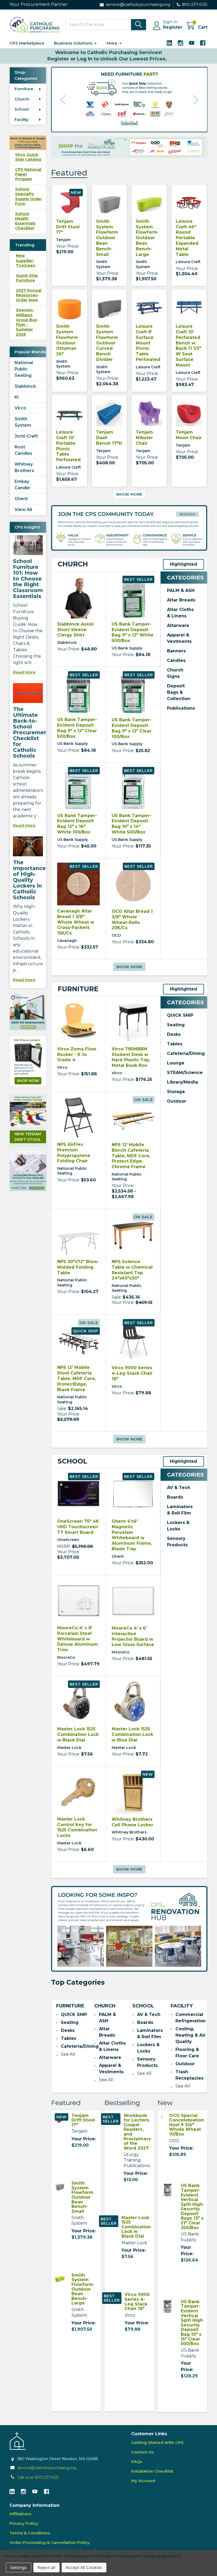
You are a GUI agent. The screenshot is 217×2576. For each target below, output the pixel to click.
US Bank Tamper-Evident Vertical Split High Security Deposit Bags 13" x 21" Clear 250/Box (192, 2206)
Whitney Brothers (24, 467)
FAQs (137, 2462)
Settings (19, 2568)
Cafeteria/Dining (186, 1053)
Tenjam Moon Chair (189, 435)
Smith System (23, 422)
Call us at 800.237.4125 (38, 2477)
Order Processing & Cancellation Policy (50, 2542)
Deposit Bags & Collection (179, 692)
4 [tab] (137, 122)
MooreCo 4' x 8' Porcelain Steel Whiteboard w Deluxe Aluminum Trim (78, 1639)
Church (22, 99)
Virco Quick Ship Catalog (28, 157)
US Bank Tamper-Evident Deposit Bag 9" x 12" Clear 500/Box (77, 728)
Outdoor (177, 1101)
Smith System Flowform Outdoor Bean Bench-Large (147, 238)
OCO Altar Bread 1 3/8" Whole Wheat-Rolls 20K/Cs (132, 920)
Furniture (24, 89)
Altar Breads (181, 600)
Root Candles (23, 450)
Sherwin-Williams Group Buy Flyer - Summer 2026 (26, 322)
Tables (175, 1044)
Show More (129, 494)
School (22, 109)
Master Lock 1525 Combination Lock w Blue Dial (132, 1734)
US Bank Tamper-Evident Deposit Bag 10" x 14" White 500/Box (132, 824)
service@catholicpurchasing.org (47, 2468)
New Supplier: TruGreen (26, 260)
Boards (175, 1497)
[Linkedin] (169, 43)
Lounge (176, 1063)
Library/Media (182, 1082)
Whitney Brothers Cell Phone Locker (132, 1822)
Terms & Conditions (30, 2533)
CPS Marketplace (27, 43)
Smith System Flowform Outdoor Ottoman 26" (67, 340)
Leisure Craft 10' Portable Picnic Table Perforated (68, 446)
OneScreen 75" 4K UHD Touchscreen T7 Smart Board (78, 1527)
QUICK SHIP (180, 1015)
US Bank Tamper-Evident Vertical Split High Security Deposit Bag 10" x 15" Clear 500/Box (192, 2323)
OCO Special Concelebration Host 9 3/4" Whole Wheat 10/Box (187, 2125)
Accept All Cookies (84, 2568)
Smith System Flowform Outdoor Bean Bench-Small (107, 238)
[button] (28, 1012)
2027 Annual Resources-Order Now (29, 295)
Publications (181, 708)
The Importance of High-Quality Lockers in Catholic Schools (29, 880)
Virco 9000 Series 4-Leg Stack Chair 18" (132, 1373)
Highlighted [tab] (184, 564)
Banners (176, 651)
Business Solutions (73, 43)
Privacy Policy (24, 2523)
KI (17, 397)
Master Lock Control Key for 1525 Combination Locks (77, 1827)
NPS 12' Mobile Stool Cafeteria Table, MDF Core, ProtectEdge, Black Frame (76, 1378)
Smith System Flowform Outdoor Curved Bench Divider (107, 343)
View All (23, 510)
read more (24, 672)
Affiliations (20, 2514)
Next (196, 100)
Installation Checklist (152, 2471)
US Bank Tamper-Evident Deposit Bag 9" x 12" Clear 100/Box (132, 728)
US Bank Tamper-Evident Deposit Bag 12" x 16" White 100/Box (77, 824)
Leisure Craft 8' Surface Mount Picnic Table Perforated (148, 343)
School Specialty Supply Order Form (28, 196)
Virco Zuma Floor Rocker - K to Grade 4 (77, 1055)
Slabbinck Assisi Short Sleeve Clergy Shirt (75, 630)
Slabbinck (25, 386)
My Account (143, 2481)
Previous (63, 100)
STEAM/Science (185, 1073)
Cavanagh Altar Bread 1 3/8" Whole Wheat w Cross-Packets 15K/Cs (76, 922)
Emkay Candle (22, 485)
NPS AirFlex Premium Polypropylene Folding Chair (74, 1153)
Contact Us (142, 2452)
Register (173, 27)
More (112, 43)
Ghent (21, 499)
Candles (176, 660)
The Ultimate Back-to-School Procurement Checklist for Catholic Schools (31, 732)
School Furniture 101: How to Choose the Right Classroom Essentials (28, 579)
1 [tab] (122, 122)
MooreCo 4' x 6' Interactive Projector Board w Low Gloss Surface (133, 1636)
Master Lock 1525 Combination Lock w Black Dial (78, 1734)
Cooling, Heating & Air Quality (191, 2035)
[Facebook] (203, 43)
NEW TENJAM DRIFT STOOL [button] (28, 1137)
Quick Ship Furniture (27, 278)
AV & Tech (179, 1488)
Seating (176, 1025)
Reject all (46, 2568)
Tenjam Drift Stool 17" (68, 227)
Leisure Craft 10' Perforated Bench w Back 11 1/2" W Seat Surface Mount (188, 346)
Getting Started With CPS (157, 2442)
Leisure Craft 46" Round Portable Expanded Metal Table (187, 238)
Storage (176, 1092)
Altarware (178, 625)
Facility (22, 119)
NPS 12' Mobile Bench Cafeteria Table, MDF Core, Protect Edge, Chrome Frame (131, 1156)
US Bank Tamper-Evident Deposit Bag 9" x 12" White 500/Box (133, 632)
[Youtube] (192, 43)
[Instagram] (180, 43)
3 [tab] (131, 122)
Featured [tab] (69, 173)
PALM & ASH (181, 590)
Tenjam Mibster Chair (144, 438)
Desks (174, 1034)
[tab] (73, 564)
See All (68, 2054)
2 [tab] (126, 122)
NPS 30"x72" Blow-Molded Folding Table (78, 1267)
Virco (20, 408)
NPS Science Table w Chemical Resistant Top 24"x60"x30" (132, 1270)
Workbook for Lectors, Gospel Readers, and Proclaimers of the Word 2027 (137, 2132)
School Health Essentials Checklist (25, 221)
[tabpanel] (129, 100)
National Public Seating (24, 369)
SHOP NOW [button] (28, 1081)
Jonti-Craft (26, 436)
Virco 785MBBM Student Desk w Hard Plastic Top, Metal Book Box (131, 1057)
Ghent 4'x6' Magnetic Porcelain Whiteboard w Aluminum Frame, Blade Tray (132, 1535)
